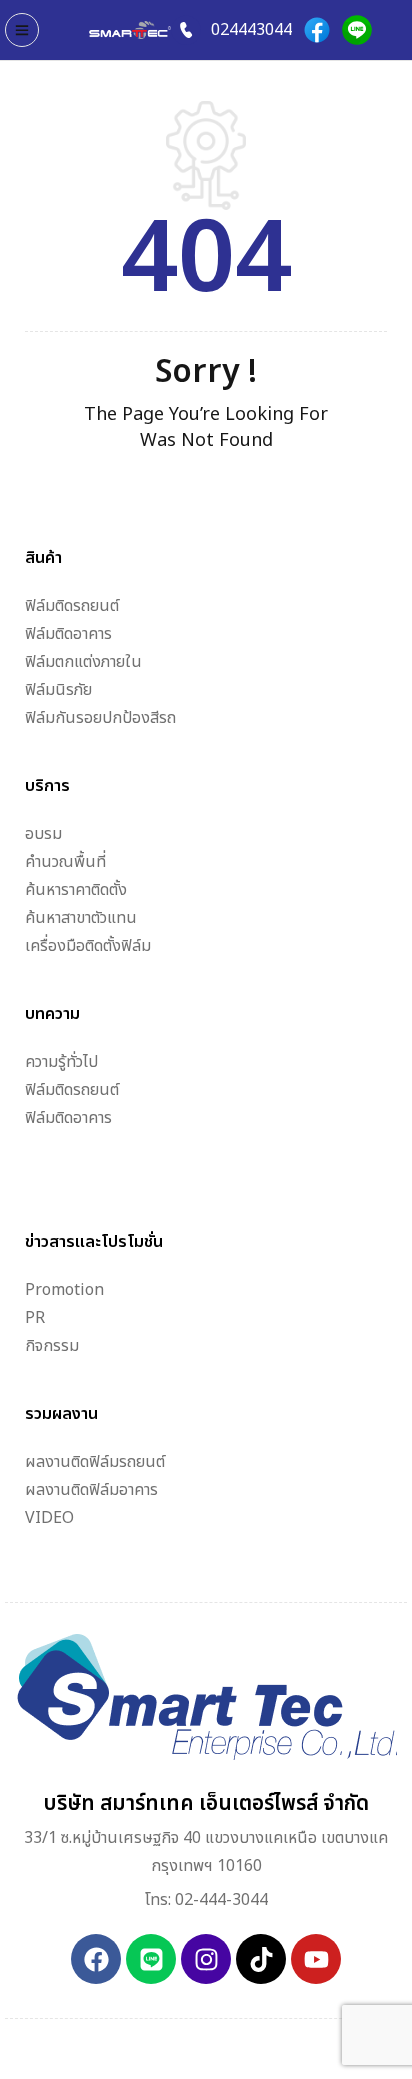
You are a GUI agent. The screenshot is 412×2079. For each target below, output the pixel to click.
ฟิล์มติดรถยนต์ (72, 606)
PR (35, 1318)
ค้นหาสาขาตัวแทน (81, 918)
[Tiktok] (261, 1959)
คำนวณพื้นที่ (65, 862)
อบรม (43, 834)
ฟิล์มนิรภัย (58, 690)
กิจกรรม (52, 1346)
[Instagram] (206, 1959)
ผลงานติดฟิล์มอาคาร (91, 1490)
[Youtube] (316, 1959)
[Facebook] (317, 30)
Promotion (64, 1290)
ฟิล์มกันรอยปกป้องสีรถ (100, 718)
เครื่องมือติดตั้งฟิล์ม (88, 946)
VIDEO (49, 1518)
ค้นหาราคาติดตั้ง (76, 890)
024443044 (251, 30)
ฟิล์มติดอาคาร (68, 634)
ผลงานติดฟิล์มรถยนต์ (95, 1462)
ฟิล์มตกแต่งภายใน (83, 662)
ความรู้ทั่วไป (61, 1062)
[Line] (357, 30)
